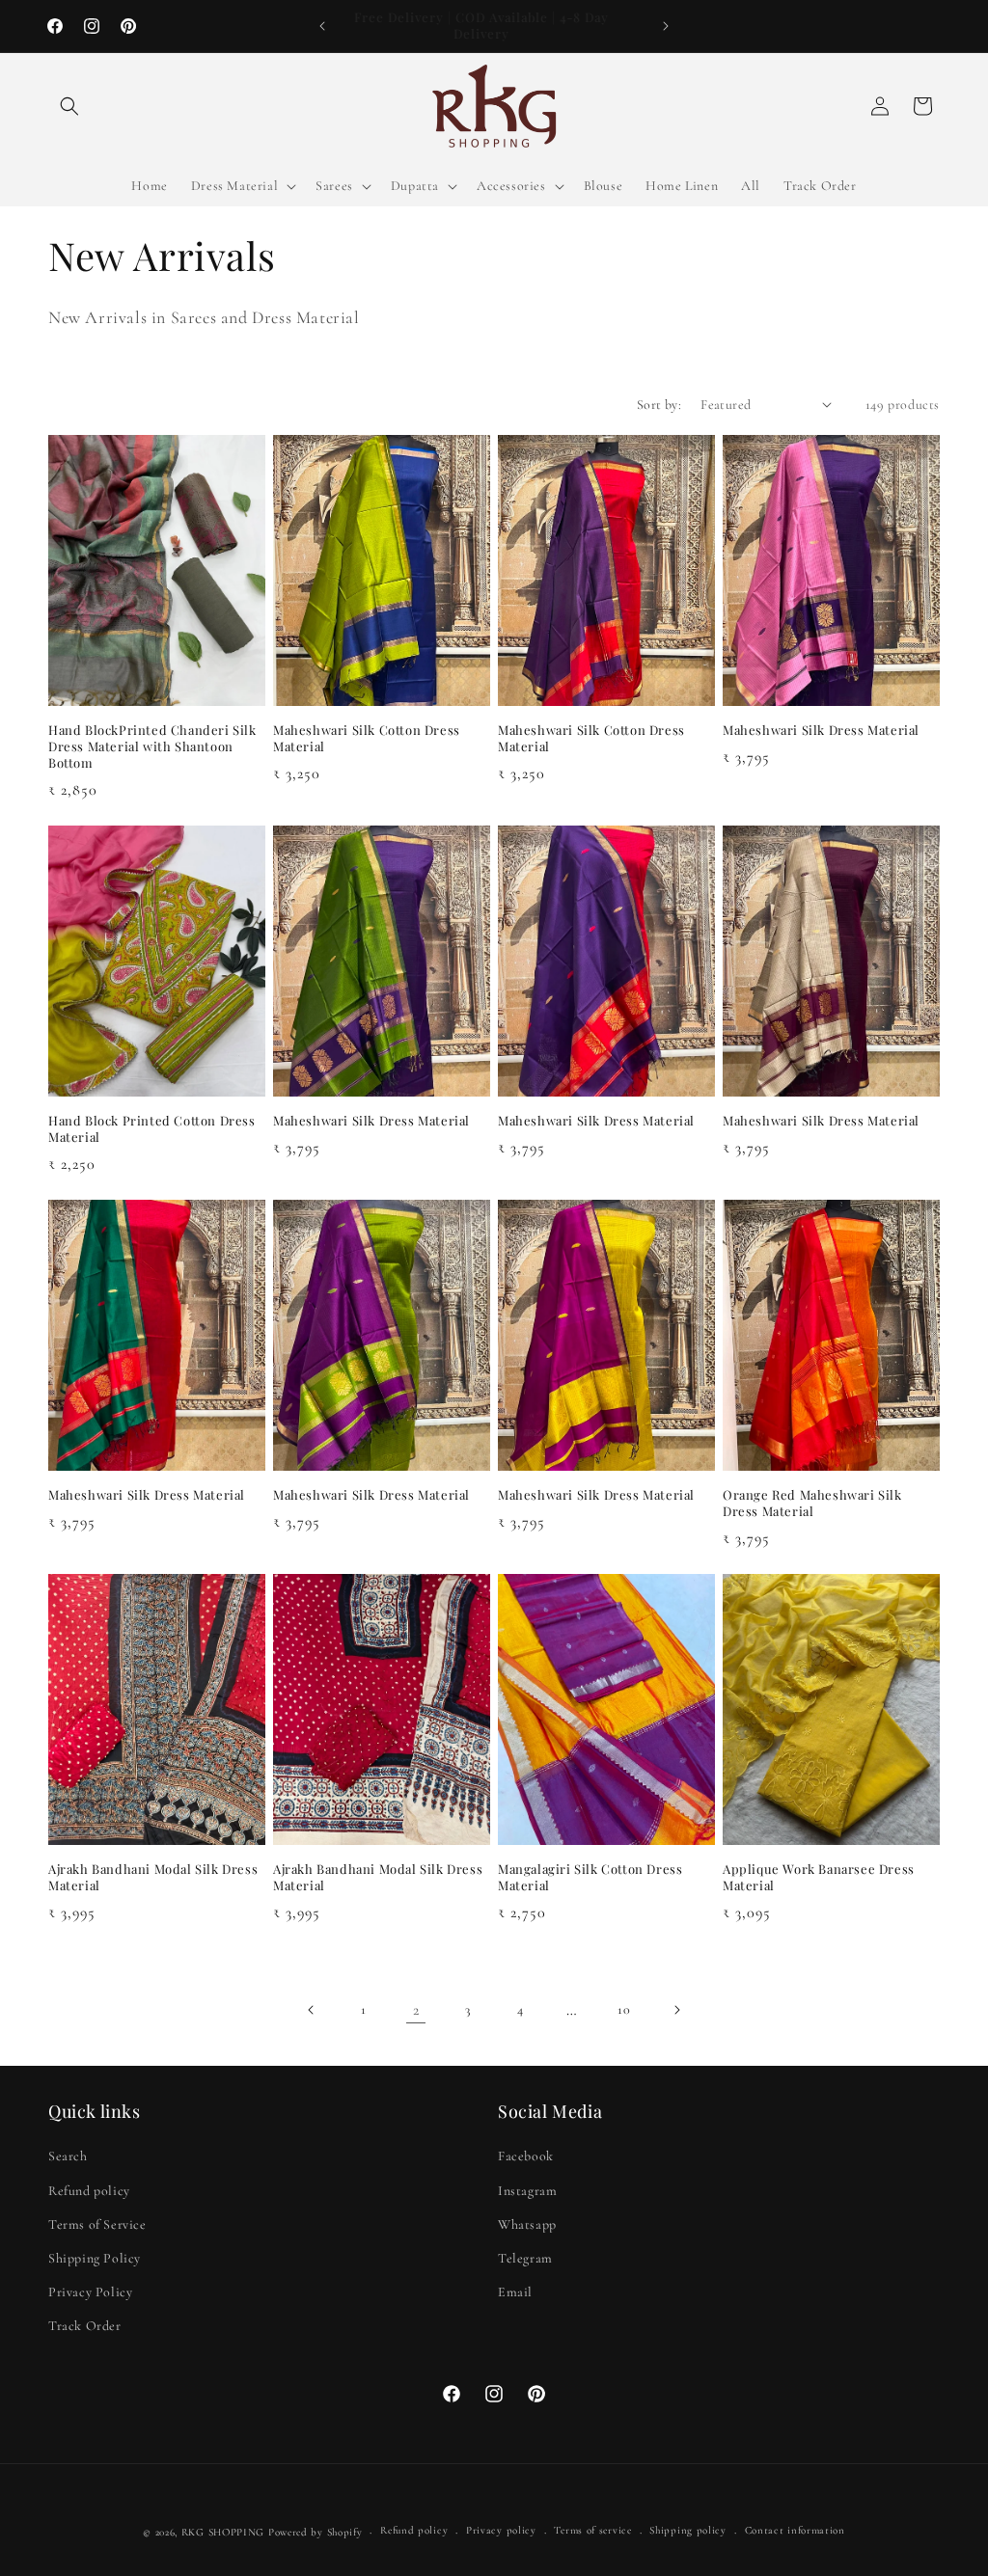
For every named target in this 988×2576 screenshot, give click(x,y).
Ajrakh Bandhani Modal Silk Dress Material (153, 1877)
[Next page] (676, 2010)
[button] (69, 106)
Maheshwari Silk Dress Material (821, 730)
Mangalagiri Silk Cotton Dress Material (590, 1877)
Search (68, 2156)
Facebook (526, 2156)
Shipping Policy (95, 2258)
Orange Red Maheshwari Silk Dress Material (812, 1503)
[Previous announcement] (322, 26)
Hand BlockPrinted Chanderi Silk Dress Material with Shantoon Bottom (152, 746)
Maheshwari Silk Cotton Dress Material (367, 738)
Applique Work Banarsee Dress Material (819, 1877)
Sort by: (659, 405)
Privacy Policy (90, 2292)
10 (624, 2009)
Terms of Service (97, 2224)
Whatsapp (527, 2224)
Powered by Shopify (316, 2532)
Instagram (527, 2191)
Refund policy (89, 2191)
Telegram (525, 2258)
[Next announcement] (666, 26)
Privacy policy (501, 2530)
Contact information (795, 2530)
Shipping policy (688, 2530)
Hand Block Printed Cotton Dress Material (152, 1129)
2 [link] (416, 2010)
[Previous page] (312, 2010)
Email (515, 2292)
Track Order (85, 2326)
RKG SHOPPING (223, 2532)
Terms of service (592, 2530)
